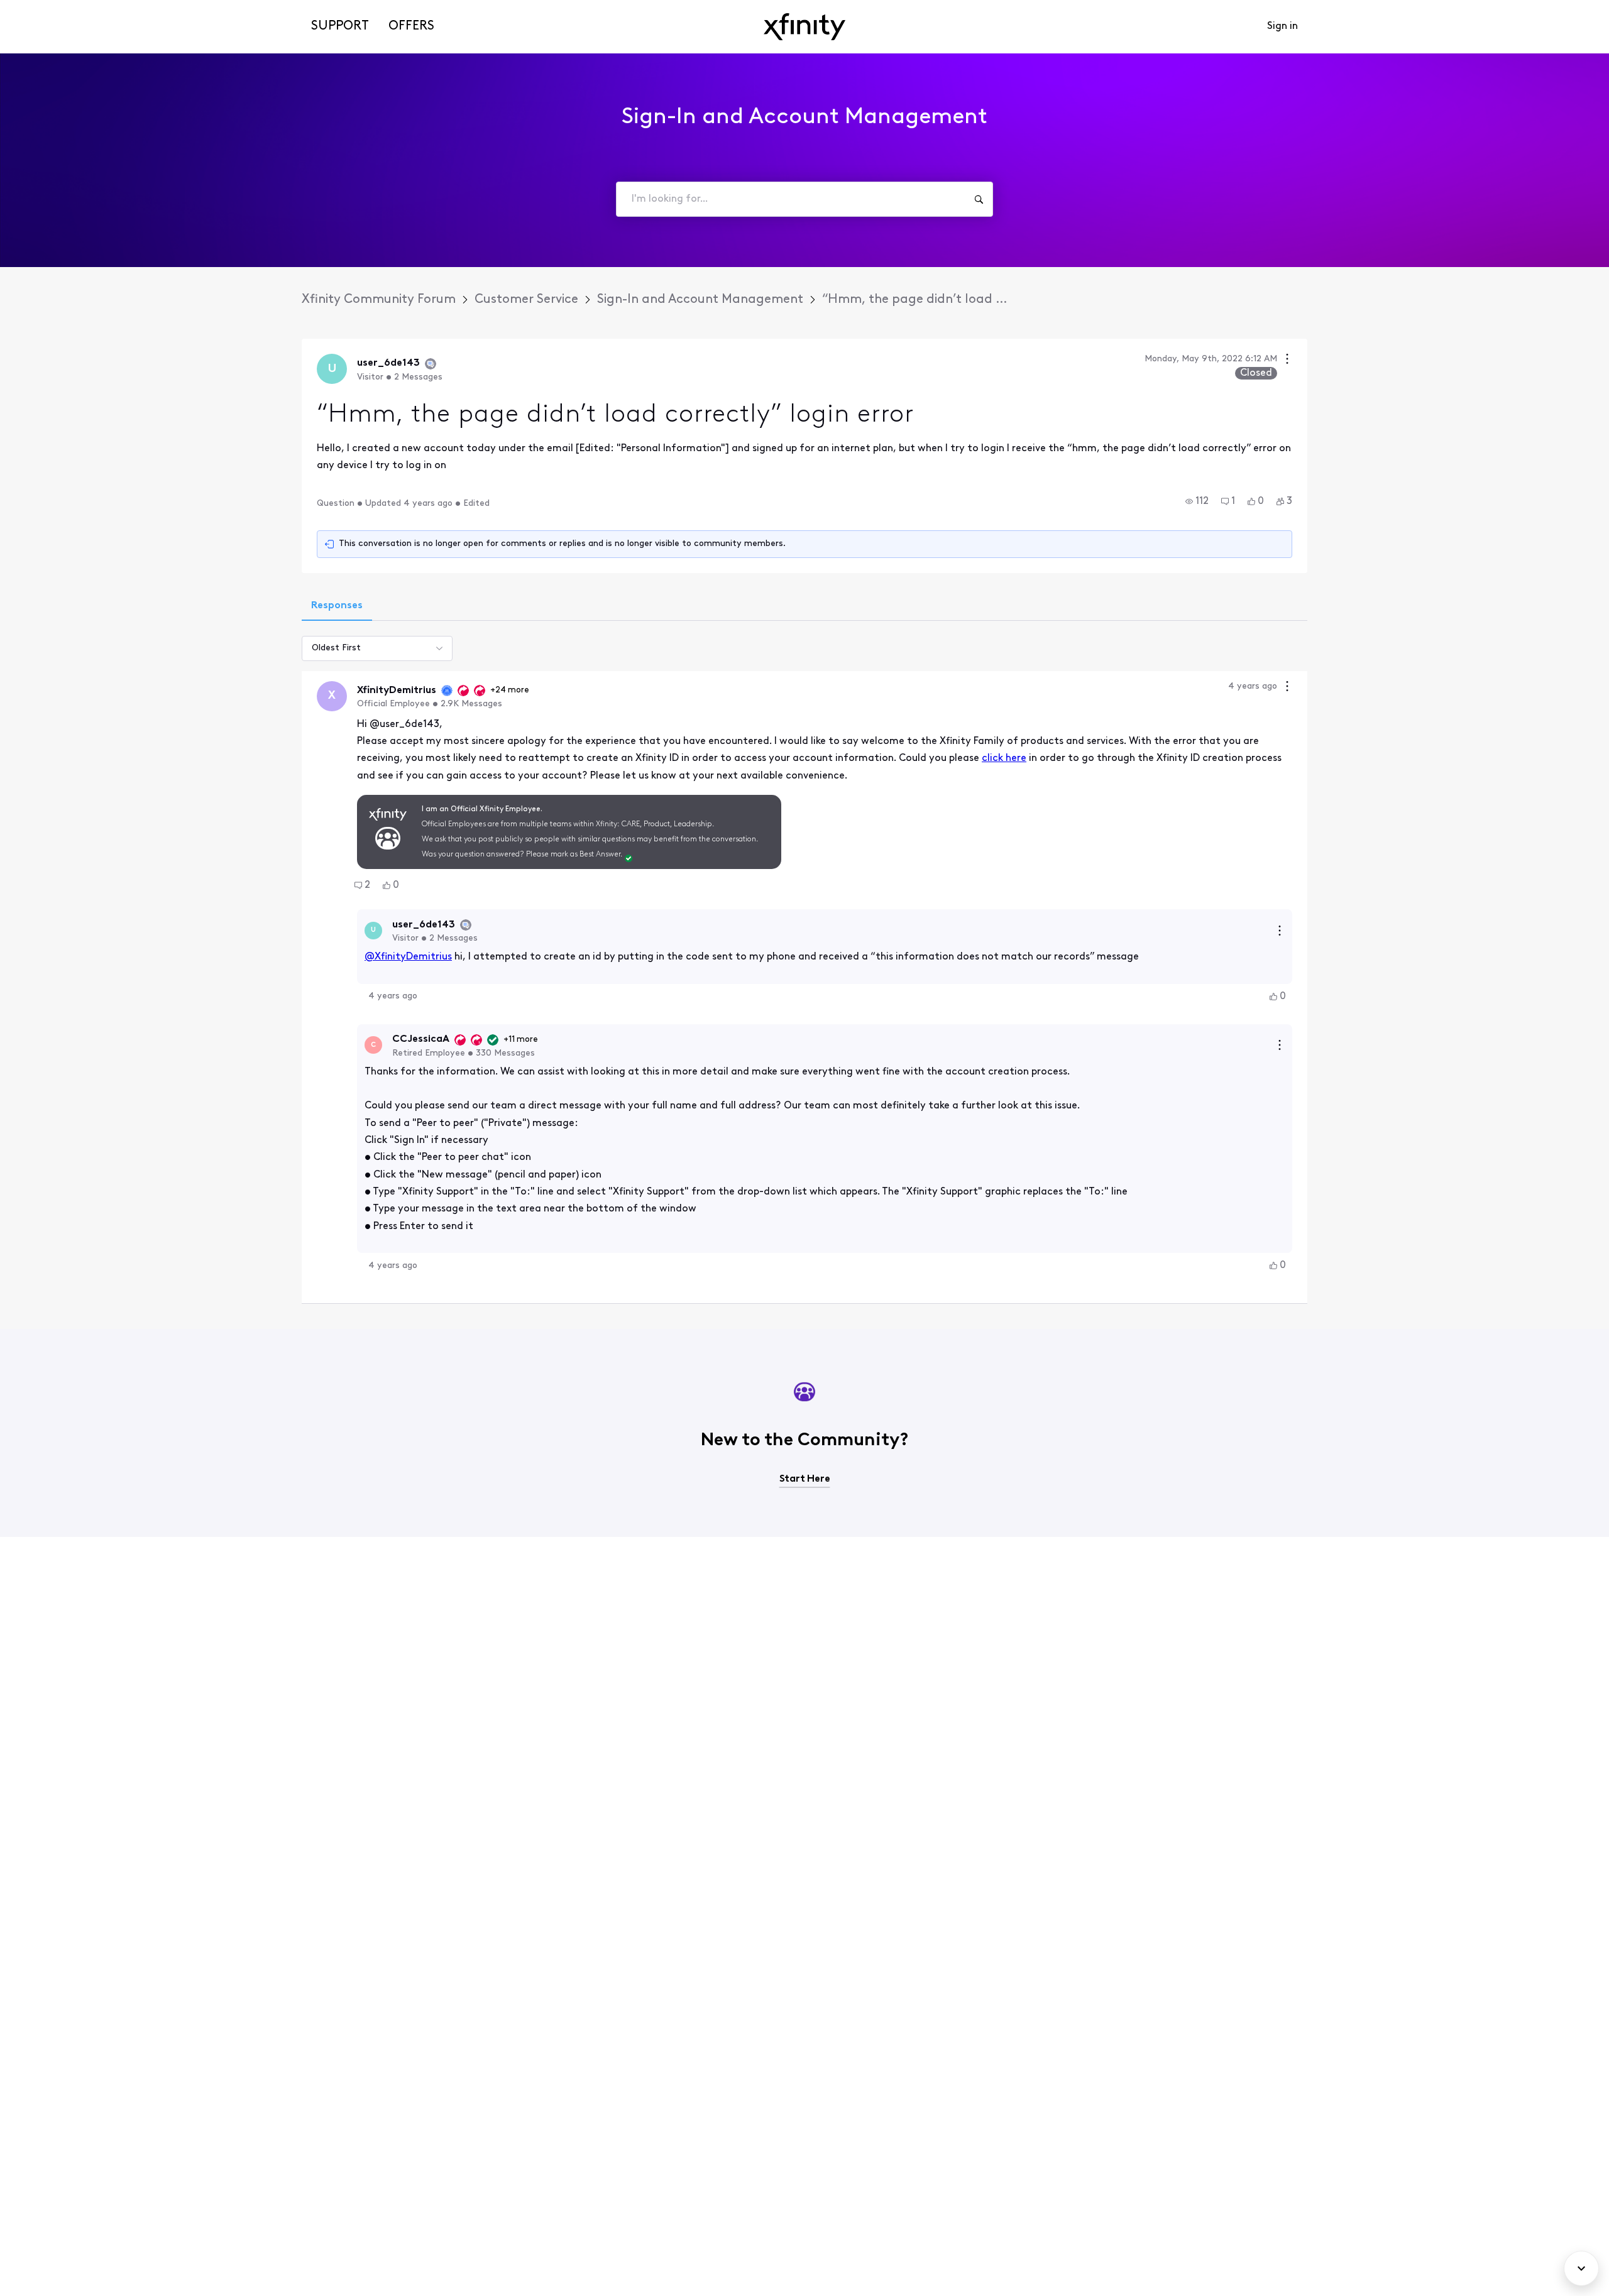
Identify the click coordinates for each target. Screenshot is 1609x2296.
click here (1004, 758)
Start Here (805, 1479)
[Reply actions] (1280, 931)
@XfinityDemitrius (408, 957)
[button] (1197, 501)
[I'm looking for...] (979, 199)
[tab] (337, 607)
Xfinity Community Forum (379, 300)
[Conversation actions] (1287, 360)
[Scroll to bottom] (1581, 2268)
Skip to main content (55, 9)
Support (340, 26)
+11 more (521, 1040)
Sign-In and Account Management (700, 300)
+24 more (510, 690)
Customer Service (526, 300)
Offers (411, 26)
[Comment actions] (1287, 688)
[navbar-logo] (804, 27)
